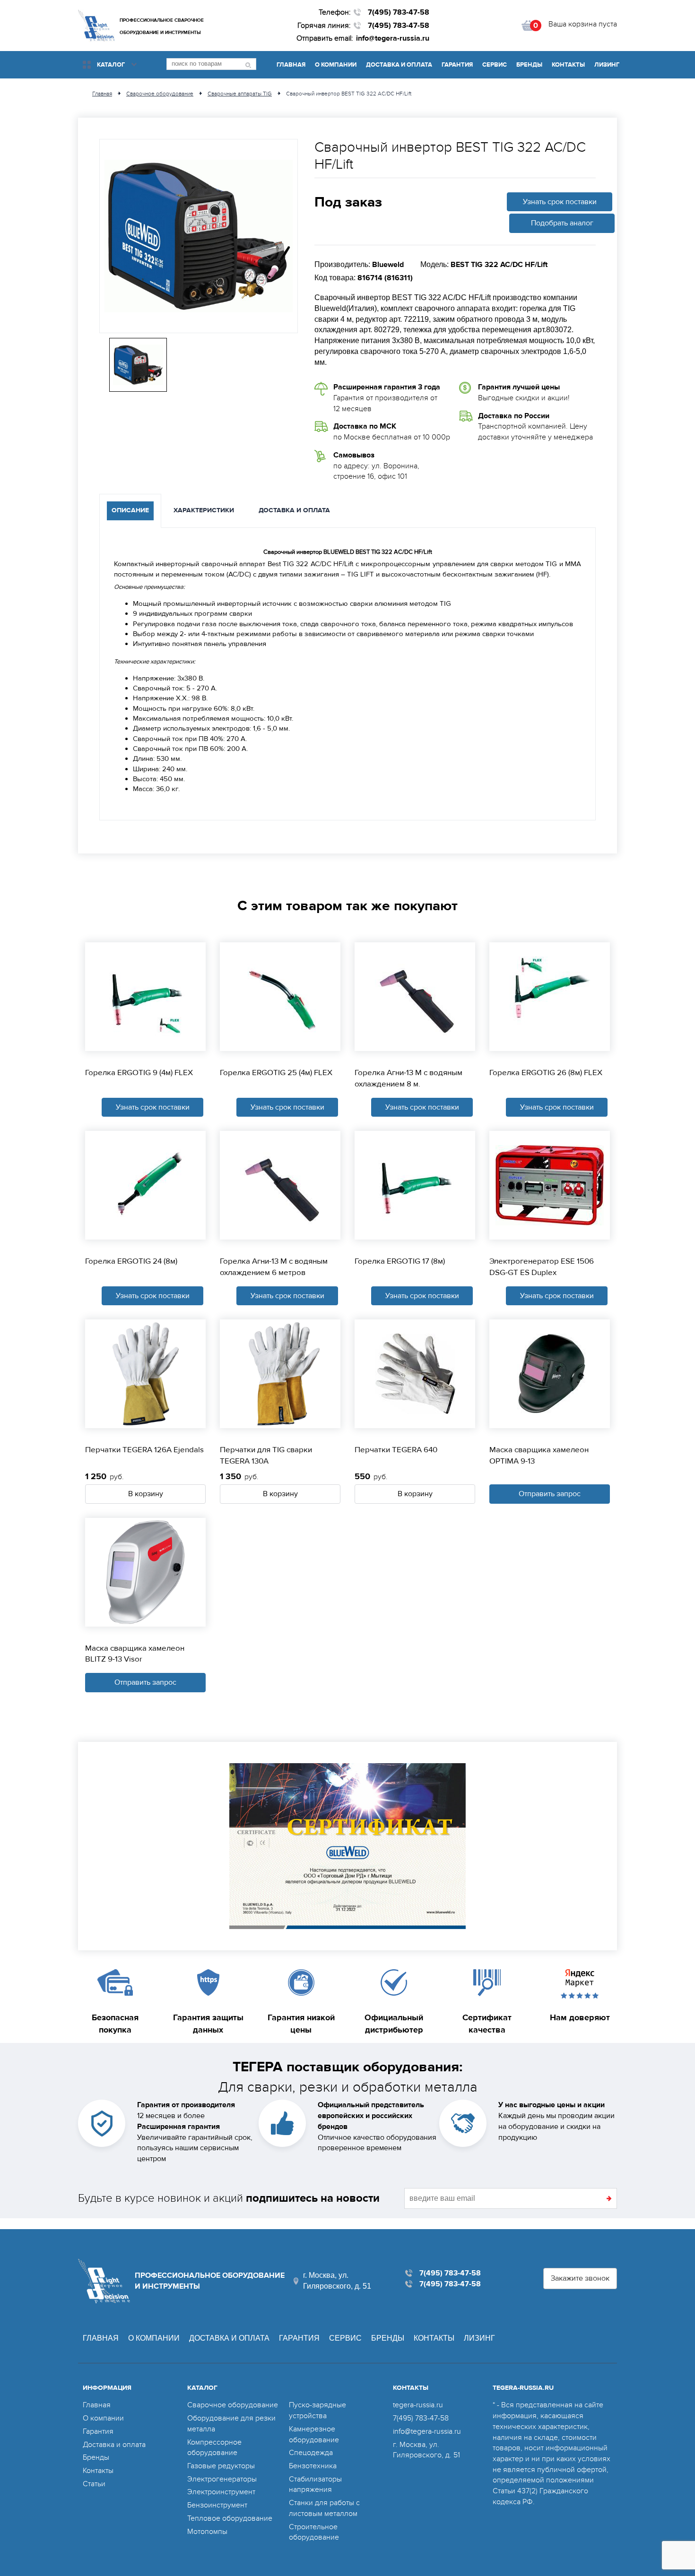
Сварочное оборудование (233, 2405)
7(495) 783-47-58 (399, 12)
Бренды (529, 65)
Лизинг (607, 65)
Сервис (495, 65)
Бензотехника (313, 2466)
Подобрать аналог (562, 223)
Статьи (94, 2484)
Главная (291, 65)
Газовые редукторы (221, 2466)
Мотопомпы (207, 2532)
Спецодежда (311, 2453)
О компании (336, 65)
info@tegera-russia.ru (393, 38)
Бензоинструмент (217, 2505)
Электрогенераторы (222, 2479)
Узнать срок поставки (560, 202)
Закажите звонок (580, 2278)
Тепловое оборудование (230, 2518)
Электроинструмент (221, 2492)
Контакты (568, 65)
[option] (199, 236)
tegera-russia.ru (418, 2405)
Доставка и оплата (399, 65)
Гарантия (457, 65)
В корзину (146, 1494)
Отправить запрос (550, 1494)
